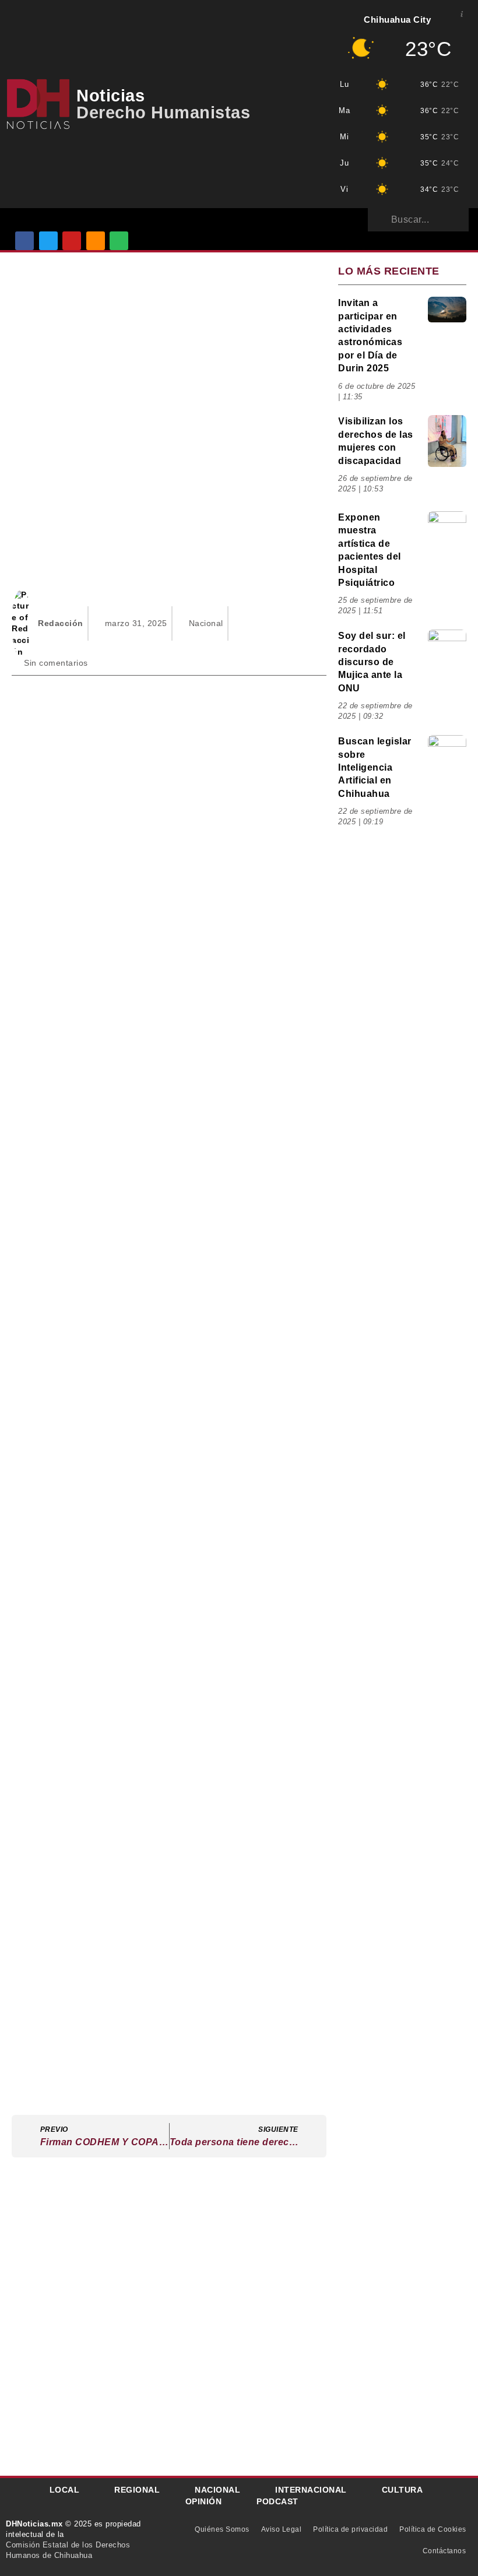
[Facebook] (24, 241)
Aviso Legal (282, 2529)
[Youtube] (72, 241)
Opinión (204, 2501)
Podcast (277, 2501)
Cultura (403, 2490)
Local (65, 2490)
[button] (151, 219)
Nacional (206, 623)
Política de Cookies (433, 2529)
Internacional (311, 2490)
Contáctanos (444, 2551)
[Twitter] (48, 241)
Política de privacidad (350, 2529)
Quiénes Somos (222, 2529)
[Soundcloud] (96, 241)
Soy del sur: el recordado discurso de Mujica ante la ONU (372, 662)
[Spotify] (119, 241)
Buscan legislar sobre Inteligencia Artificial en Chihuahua (375, 767)
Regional (137, 2490)
